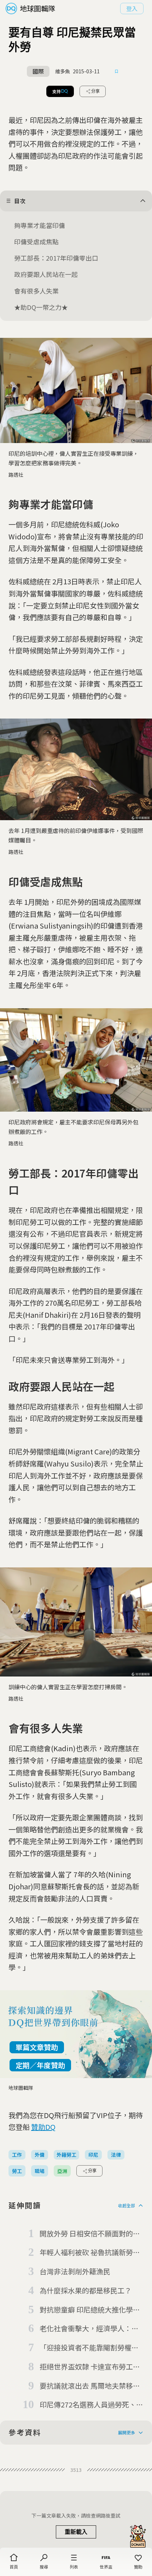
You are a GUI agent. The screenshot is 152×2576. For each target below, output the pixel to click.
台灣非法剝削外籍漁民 (75, 2271)
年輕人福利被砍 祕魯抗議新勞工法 (90, 2253)
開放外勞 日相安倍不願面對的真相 (90, 2234)
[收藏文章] (117, 72)
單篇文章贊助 (37, 2047)
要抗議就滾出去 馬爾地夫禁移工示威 (90, 2386)
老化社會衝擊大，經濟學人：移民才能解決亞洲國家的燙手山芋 (89, 2329)
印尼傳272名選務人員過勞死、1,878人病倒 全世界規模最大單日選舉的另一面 (92, 2405)
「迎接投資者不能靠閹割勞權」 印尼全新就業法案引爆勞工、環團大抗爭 (89, 2348)
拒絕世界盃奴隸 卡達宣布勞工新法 (90, 2367)
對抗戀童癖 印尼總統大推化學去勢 (90, 2310)
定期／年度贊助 (40, 2065)
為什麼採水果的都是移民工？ (86, 2290)
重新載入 (76, 2532)
